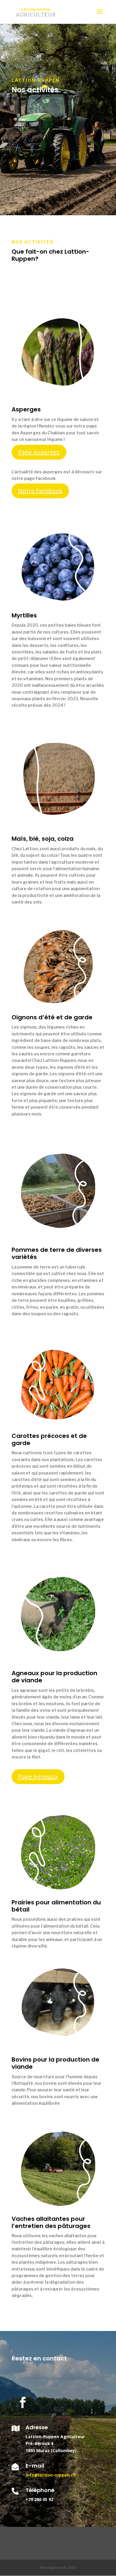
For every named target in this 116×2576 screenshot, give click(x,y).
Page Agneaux (38, 1777)
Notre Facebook (40, 491)
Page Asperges (39, 452)
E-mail (35, 2466)
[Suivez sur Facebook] (23, 2402)
